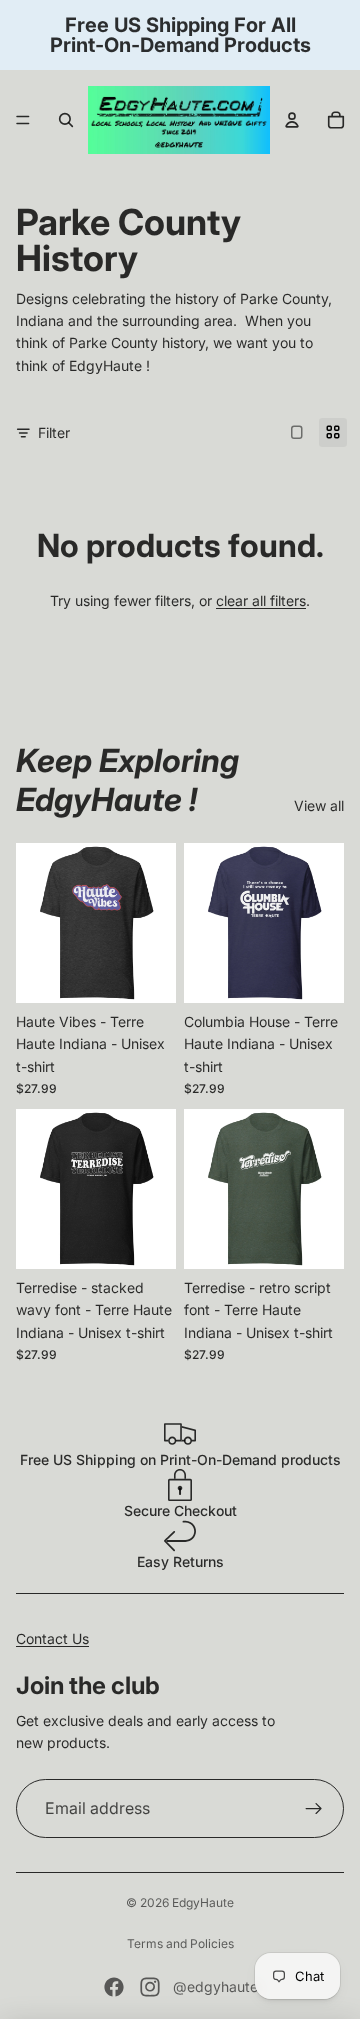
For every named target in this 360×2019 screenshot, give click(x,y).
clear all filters (261, 600)
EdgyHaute (203, 1902)
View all (319, 805)
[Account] (292, 120)
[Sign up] (314, 1809)
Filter (54, 432)
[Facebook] (114, 1987)
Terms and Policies (180, 1943)
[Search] (66, 120)
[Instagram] (150, 1987)
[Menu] (23, 120)
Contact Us (52, 1638)
